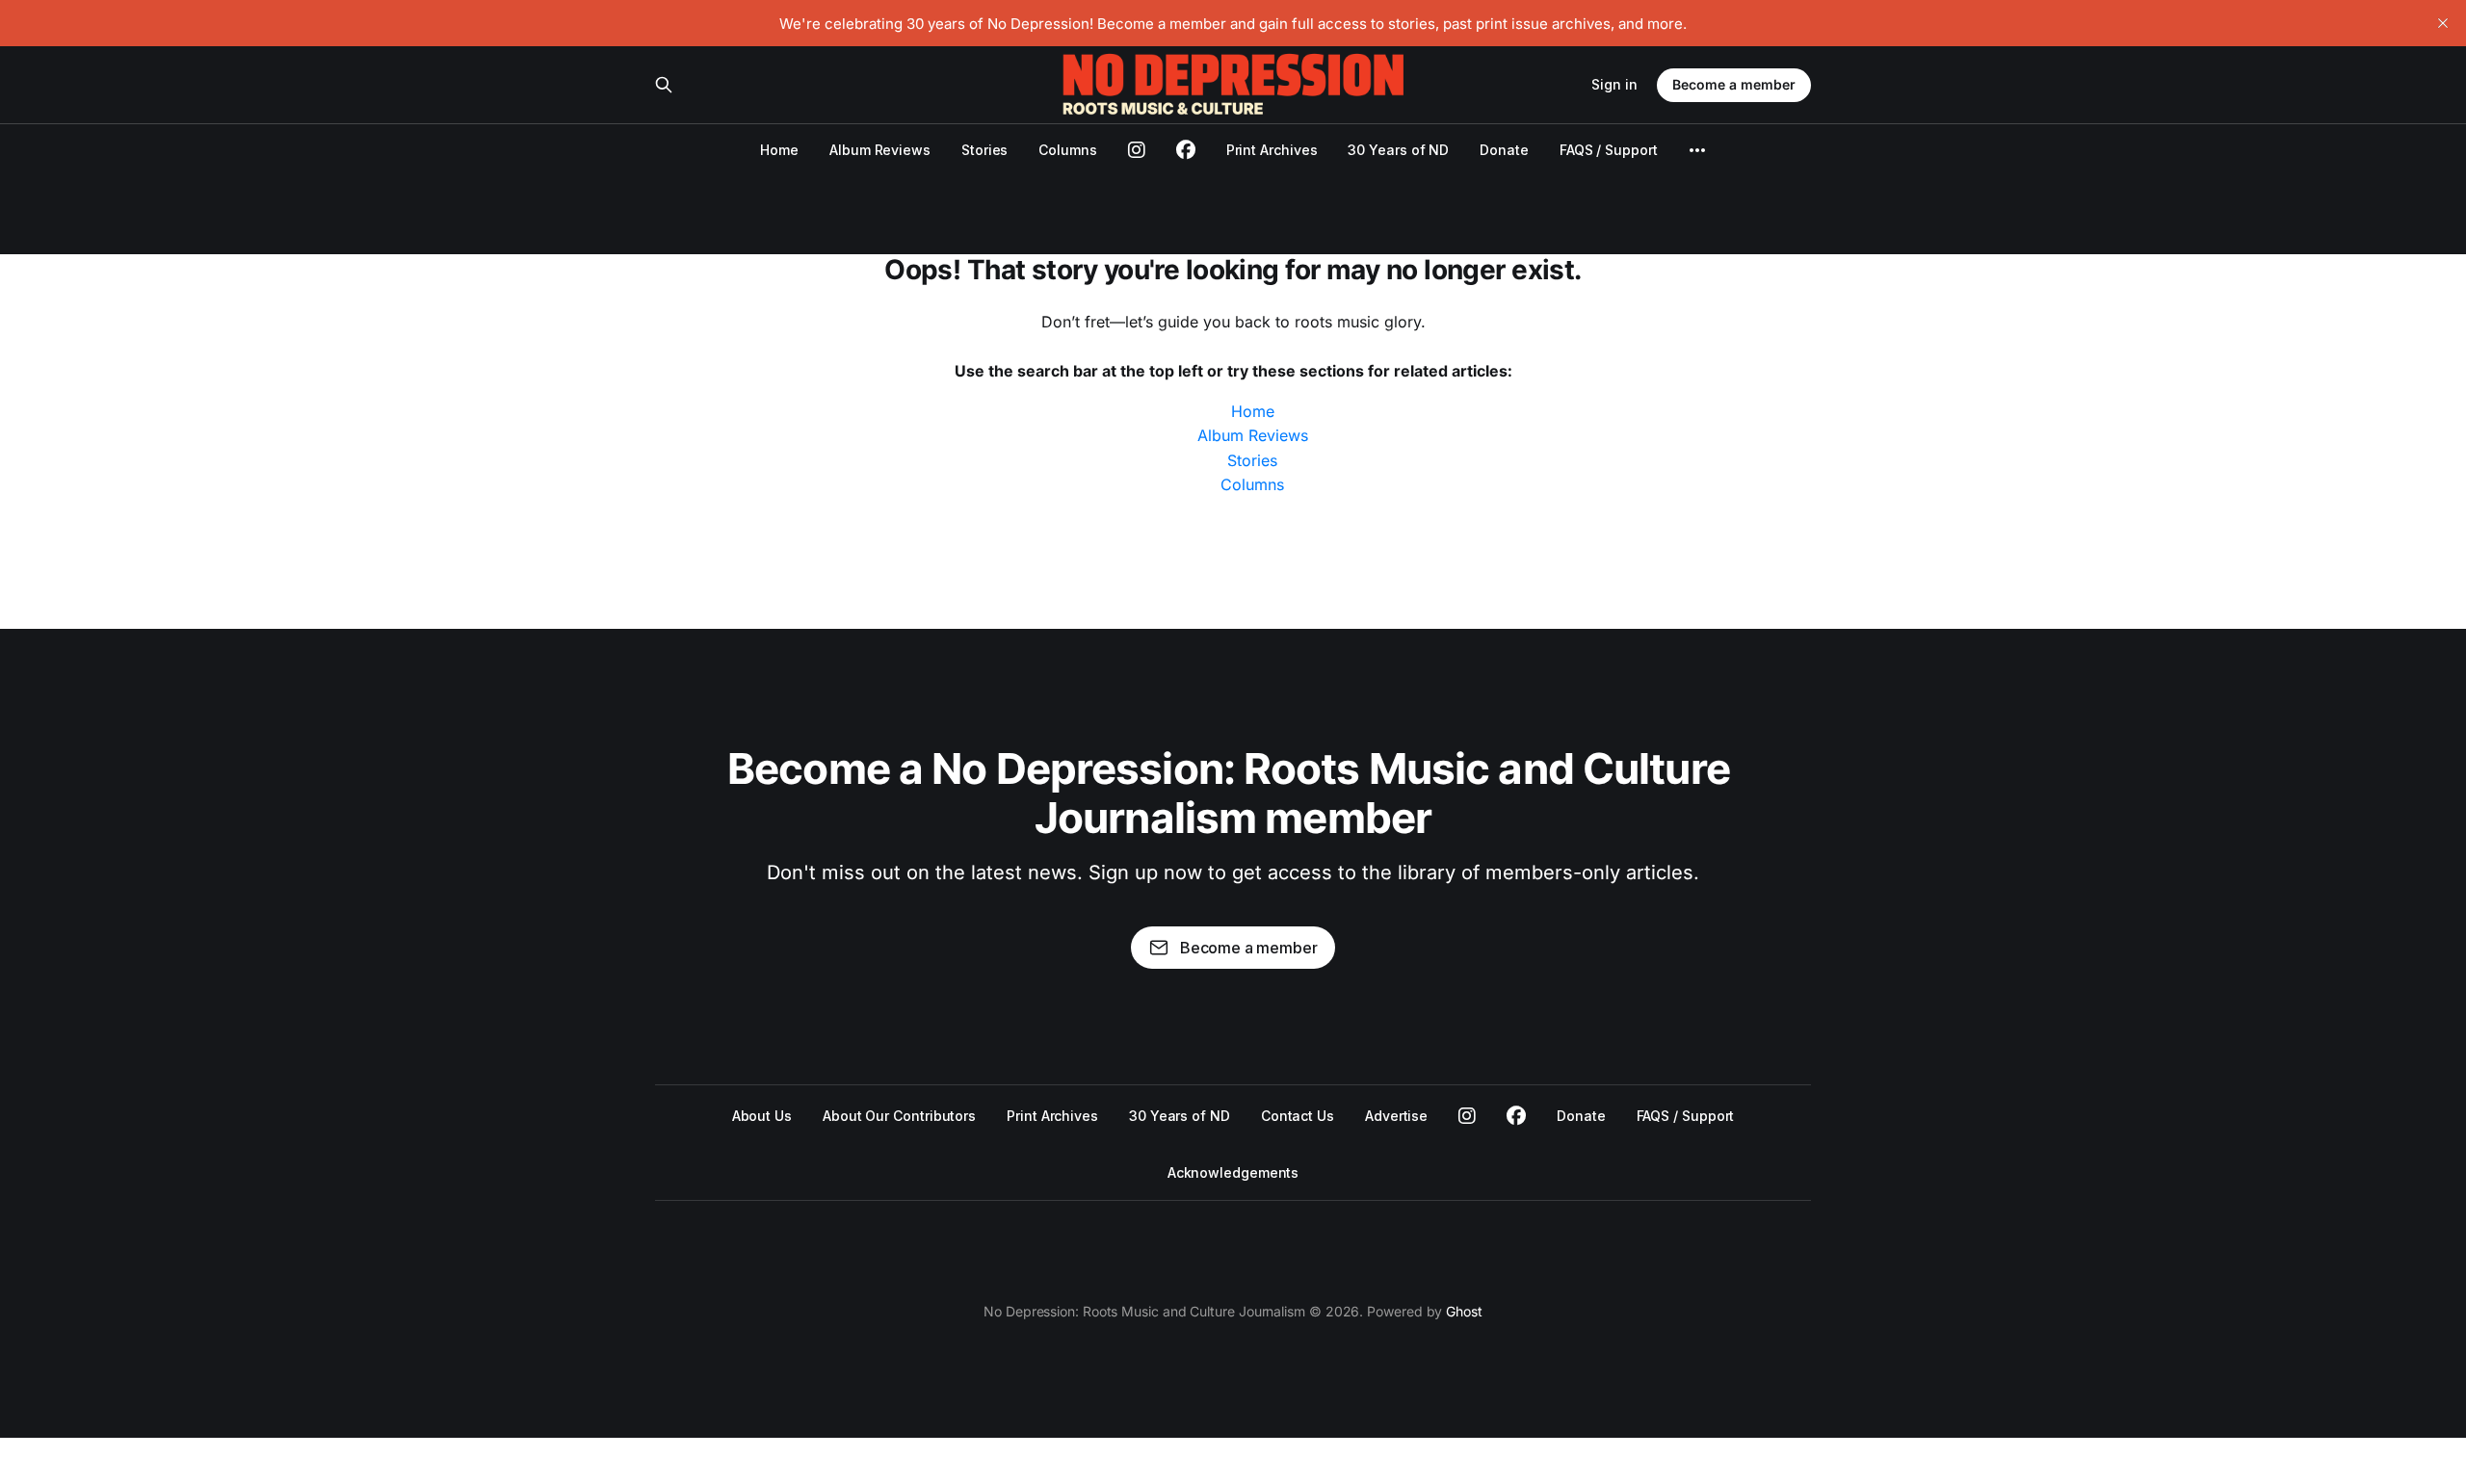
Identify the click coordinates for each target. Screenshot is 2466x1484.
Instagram (1467, 1116)
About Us (762, 1116)
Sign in (1614, 84)
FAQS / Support (1609, 150)
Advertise (1396, 1116)
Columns (1067, 150)
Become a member (1734, 84)
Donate (1504, 150)
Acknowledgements (1233, 1172)
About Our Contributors (899, 1116)
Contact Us (1298, 1116)
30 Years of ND (1398, 150)
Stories (984, 150)
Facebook (1516, 1116)
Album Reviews (880, 150)
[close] (2443, 23)
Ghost (1464, 1311)
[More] (1697, 150)
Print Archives (1272, 150)
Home (779, 150)
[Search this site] (664, 85)
